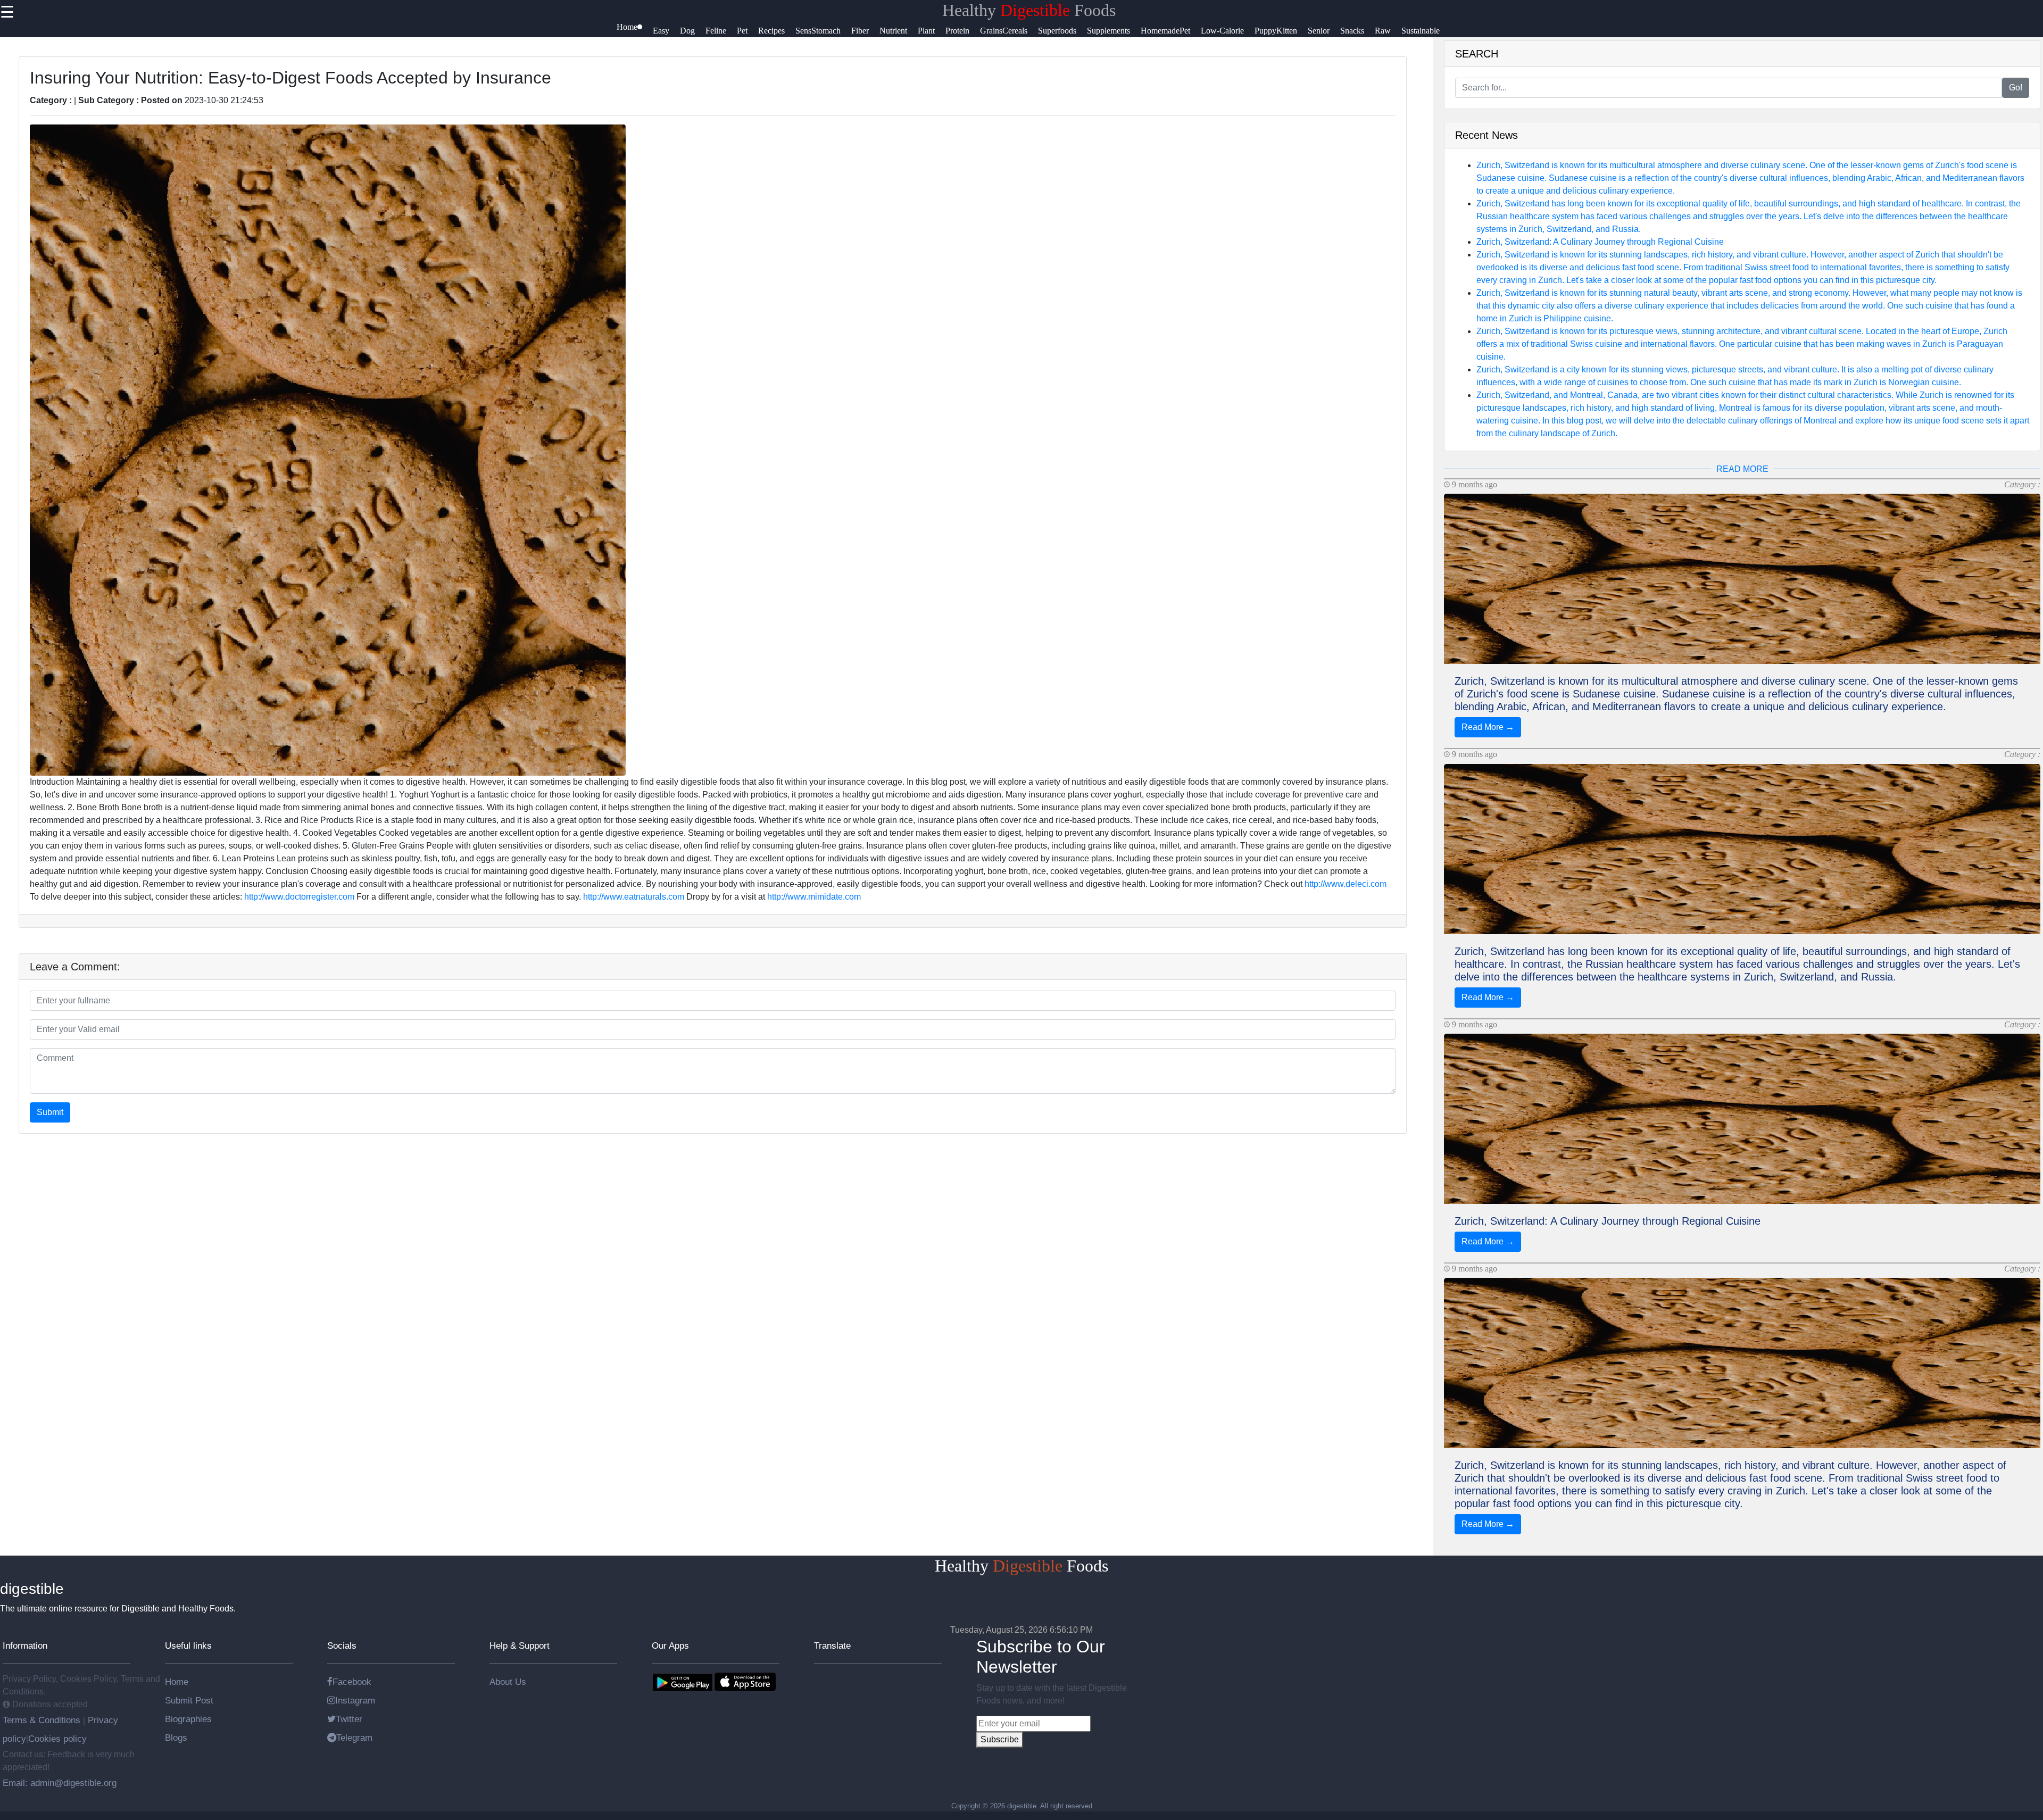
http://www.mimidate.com (814, 897)
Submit (50, 1112)
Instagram (355, 1700)
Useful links (188, 1646)
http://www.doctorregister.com (299, 897)
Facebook (352, 1682)
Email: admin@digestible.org (60, 1783)
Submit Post (189, 1700)
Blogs (176, 1738)
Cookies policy (57, 1739)
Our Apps (670, 1646)
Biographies (188, 1719)
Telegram (354, 1738)
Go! (2016, 88)
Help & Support (520, 1646)
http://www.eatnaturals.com (634, 897)
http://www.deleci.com (1346, 884)
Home (177, 1682)
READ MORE (1742, 469)
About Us (508, 1682)
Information (25, 1646)
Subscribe (1000, 1739)
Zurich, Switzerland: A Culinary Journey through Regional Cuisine (1600, 242)
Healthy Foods (1029, 10)
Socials (342, 1646)
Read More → (1488, 727)
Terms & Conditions (43, 1720)
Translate (832, 1646)
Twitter (349, 1719)
